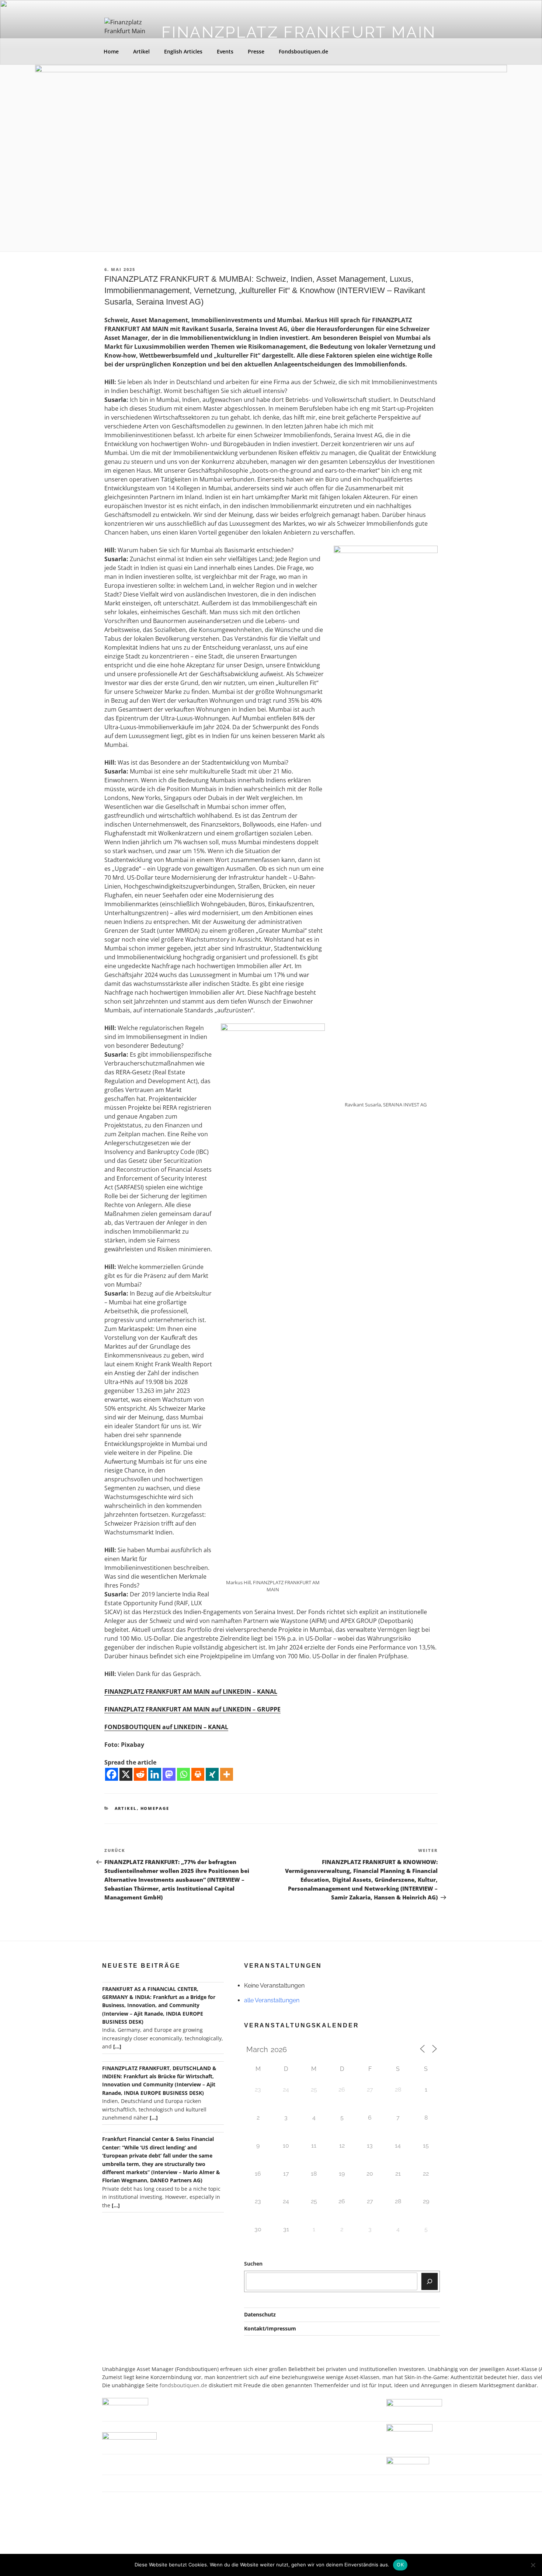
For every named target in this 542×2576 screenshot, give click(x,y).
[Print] (198, 1774)
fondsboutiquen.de (183, 2385)
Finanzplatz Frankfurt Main (299, 32)
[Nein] (533, 2565)
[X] (126, 1774)
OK (400, 2565)
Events (225, 51)
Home (111, 51)
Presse (256, 51)
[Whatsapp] (183, 1774)
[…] (117, 2046)
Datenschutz (260, 2314)
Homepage (155, 1808)
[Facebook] (112, 1774)
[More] (227, 1774)
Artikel (141, 51)
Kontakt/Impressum (270, 2328)
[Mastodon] (169, 1774)
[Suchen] (430, 2281)
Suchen (253, 2264)
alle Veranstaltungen (272, 2000)
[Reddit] (140, 1774)
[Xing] (212, 1774)
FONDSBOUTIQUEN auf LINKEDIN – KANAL (166, 1727)
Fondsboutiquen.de (303, 51)
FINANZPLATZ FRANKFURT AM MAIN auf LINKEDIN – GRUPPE (192, 1709)
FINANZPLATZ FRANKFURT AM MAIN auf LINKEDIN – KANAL (191, 1692)
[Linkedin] (155, 1774)
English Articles (183, 51)
